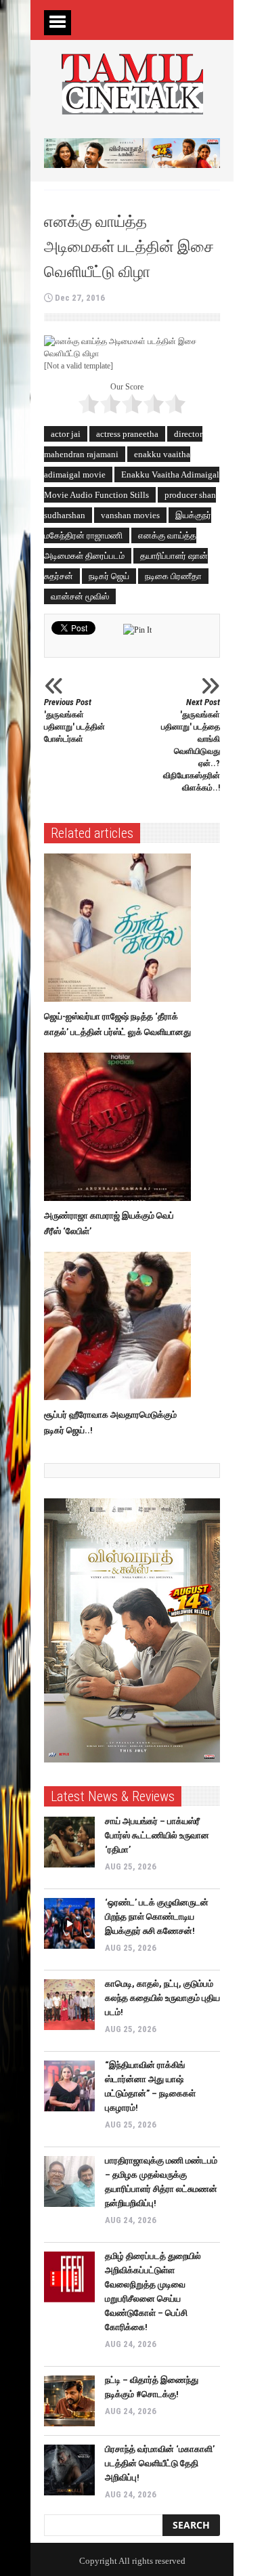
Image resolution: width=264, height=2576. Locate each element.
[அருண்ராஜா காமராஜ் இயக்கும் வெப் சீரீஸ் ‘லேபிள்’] (121, 1127)
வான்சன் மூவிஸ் (80, 596)
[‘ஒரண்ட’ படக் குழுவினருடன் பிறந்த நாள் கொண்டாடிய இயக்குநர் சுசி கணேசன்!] (69, 1923)
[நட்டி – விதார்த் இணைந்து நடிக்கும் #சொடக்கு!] (69, 2401)
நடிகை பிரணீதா (173, 576)
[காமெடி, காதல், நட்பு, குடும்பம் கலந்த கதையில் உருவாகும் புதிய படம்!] (69, 2005)
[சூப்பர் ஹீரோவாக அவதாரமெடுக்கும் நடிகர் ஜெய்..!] (121, 1326)
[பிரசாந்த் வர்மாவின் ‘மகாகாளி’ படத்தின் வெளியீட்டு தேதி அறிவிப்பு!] (69, 2470)
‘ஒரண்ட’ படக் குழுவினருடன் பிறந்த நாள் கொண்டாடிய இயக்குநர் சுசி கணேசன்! (157, 1917)
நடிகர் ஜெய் (109, 576)
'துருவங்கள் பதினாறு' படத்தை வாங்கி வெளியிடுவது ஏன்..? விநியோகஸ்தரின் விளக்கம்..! (191, 745)
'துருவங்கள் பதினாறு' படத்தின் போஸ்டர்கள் (74, 720)
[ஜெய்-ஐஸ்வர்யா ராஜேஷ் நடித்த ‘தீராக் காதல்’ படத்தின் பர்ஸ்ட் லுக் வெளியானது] (121, 928)
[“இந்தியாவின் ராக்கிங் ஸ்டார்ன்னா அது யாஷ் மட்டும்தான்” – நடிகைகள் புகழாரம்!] (69, 2086)
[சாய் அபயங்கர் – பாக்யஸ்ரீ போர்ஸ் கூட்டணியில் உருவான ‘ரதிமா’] (69, 1842)
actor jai (66, 434)
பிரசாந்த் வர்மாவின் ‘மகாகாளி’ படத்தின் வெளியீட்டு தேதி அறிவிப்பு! (160, 2463)
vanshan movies (130, 515)
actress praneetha (127, 434)
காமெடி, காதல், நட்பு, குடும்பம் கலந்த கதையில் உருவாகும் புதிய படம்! (162, 1998)
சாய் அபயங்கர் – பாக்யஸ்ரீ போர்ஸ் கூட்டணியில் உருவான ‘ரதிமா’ (157, 1835)
